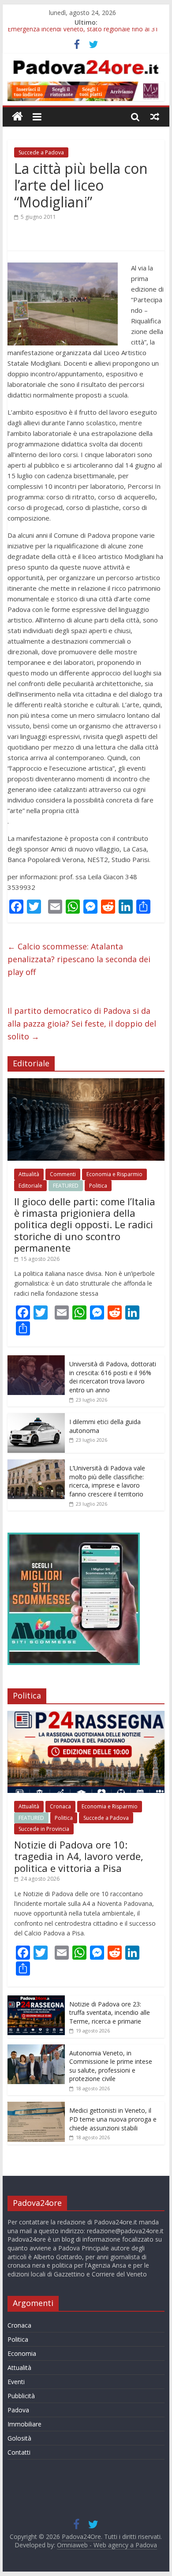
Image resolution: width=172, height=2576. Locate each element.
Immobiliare (24, 2424)
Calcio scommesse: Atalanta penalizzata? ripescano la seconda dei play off (79, 959)
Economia (22, 2353)
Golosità (19, 2438)
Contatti (19, 2452)
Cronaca (60, 1806)
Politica (98, 1186)
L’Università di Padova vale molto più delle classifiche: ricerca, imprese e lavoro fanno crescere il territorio (107, 1481)
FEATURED (66, 1186)
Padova (18, 2410)
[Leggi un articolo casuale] (155, 116)
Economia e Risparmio (114, 1174)
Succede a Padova (41, 152)
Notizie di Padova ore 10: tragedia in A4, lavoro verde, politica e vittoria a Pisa (79, 1856)
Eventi (16, 2382)
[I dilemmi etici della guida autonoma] (36, 1418)
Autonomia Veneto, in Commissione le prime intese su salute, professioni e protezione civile (111, 2066)
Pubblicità (21, 2396)
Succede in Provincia (44, 1829)
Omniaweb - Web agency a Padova (107, 2545)
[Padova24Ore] (17, 117)
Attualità (29, 1174)
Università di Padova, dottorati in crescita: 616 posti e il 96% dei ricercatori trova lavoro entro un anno (113, 1377)
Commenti (63, 1174)
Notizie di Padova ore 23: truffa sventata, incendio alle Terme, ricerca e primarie (110, 2013)
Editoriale (30, 1186)
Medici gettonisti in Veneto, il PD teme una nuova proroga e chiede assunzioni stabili (113, 2119)
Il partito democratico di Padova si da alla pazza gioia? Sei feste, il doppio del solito (82, 1024)
